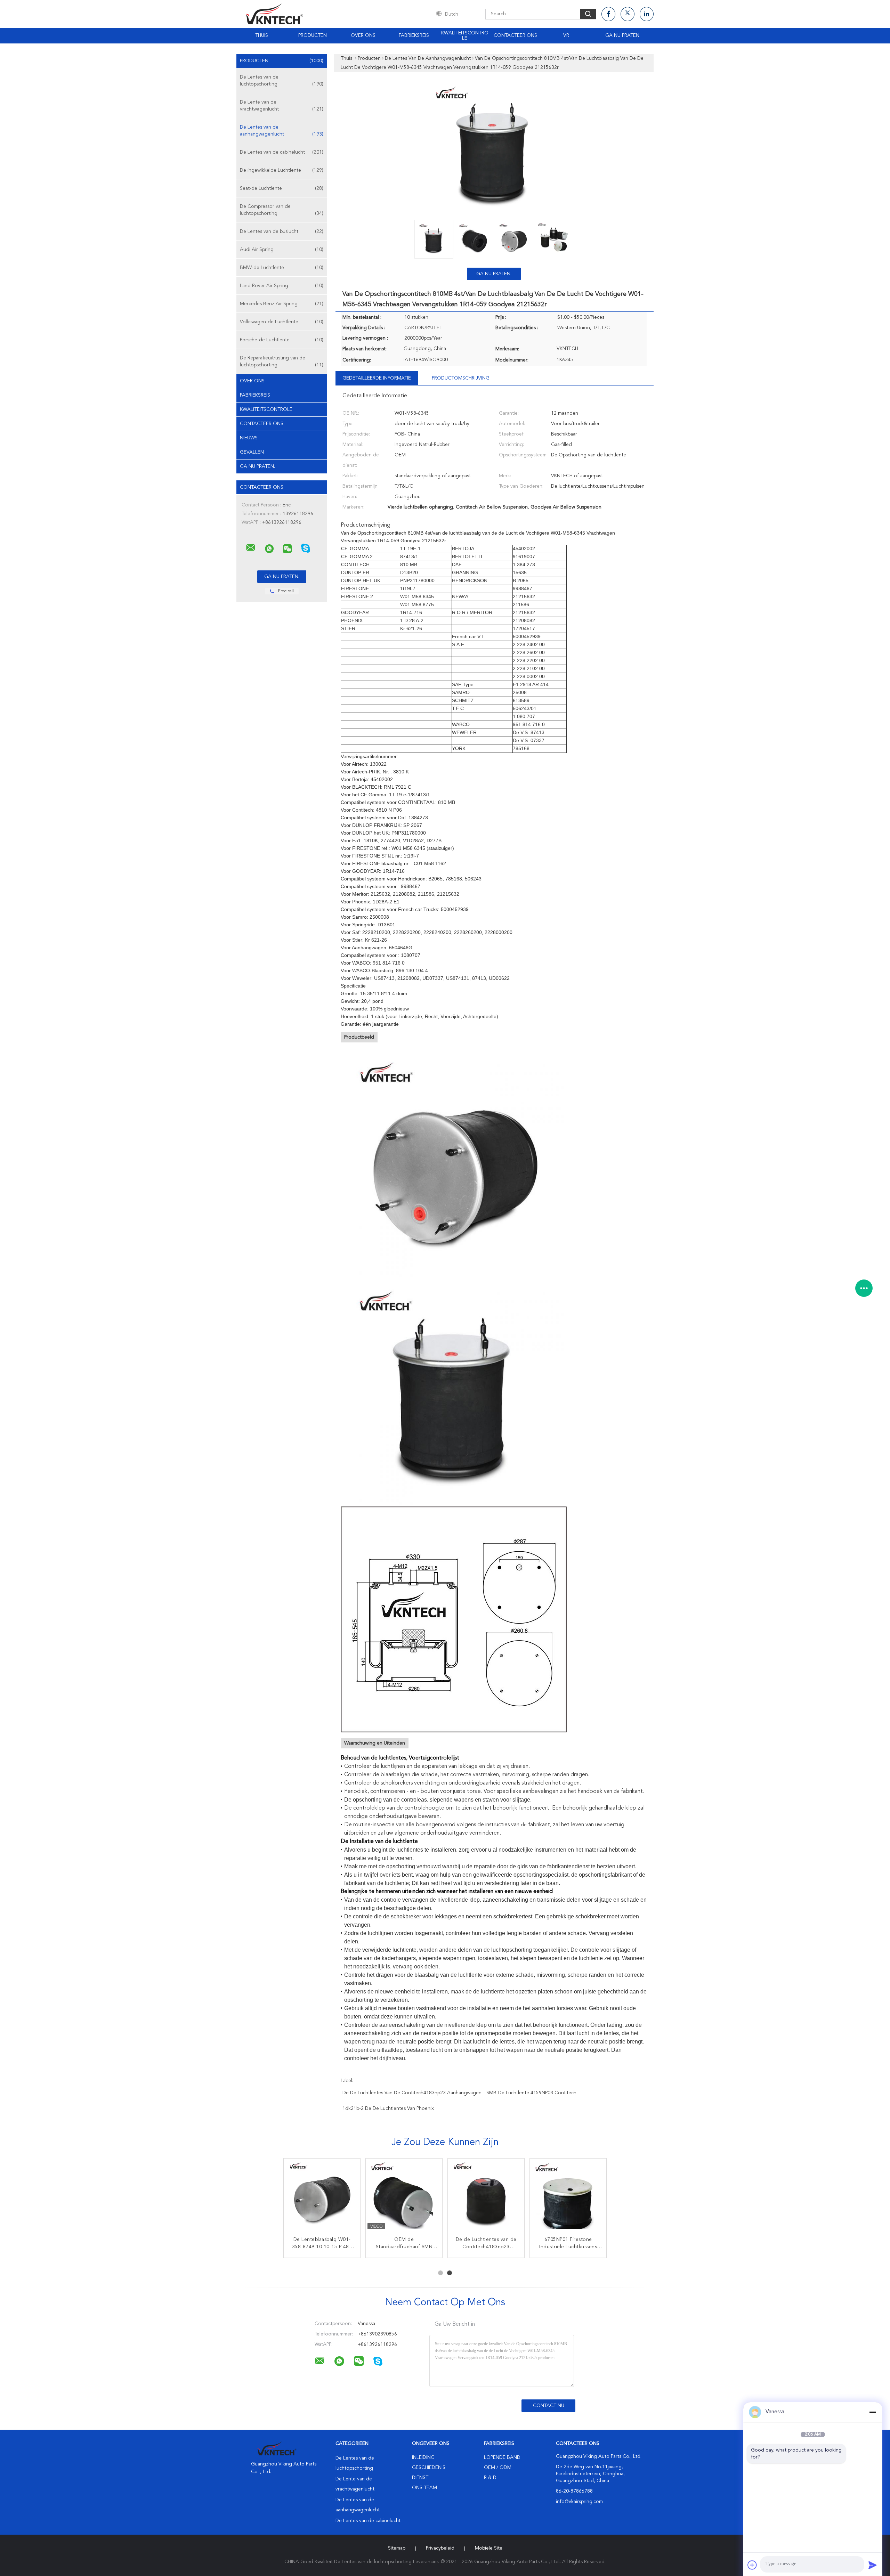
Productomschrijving (461, 378)
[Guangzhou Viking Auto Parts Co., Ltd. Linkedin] (647, 14)
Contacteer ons (515, 35)
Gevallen (252, 452)
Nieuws (249, 438)
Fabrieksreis (414, 35)
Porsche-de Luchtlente (282, 340)
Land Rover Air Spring (282, 286)
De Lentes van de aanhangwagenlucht (282, 131)
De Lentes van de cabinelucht (282, 152)
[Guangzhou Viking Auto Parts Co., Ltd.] (251, 548)
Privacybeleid (440, 2548)
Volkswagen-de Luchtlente (282, 322)
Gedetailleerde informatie (377, 378)
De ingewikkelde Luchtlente (282, 170)
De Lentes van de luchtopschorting (282, 81)
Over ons (363, 35)
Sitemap (397, 2548)
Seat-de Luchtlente (282, 188)
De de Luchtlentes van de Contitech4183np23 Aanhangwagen (412, 2093)
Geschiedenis (429, 2468)
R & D (490, 2478)
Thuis (262, 35)
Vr (566, 35)
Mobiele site (489, 2548)
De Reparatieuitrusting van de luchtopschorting (282, 361)
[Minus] (873, 2412)
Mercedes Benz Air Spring (282, 304)
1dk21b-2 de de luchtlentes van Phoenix (388, 2108)
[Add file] (752, 2565)
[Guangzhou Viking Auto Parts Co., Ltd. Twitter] (628, 14)
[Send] (873, 2565)
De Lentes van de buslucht (282, 231)
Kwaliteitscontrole (465, 36)
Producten (313, 35)
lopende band (502, 2457)
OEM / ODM (498, 2468)
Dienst (420, 2478)
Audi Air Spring (282, 250)
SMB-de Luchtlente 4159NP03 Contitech (531, 2093)
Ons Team (424, 2488)
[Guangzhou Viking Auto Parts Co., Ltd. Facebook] (608, 14)
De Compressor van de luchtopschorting (282, 210)
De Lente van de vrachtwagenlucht (282, 106)
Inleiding (423, 2457)
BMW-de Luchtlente (282, 268)
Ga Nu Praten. (623, 35)
